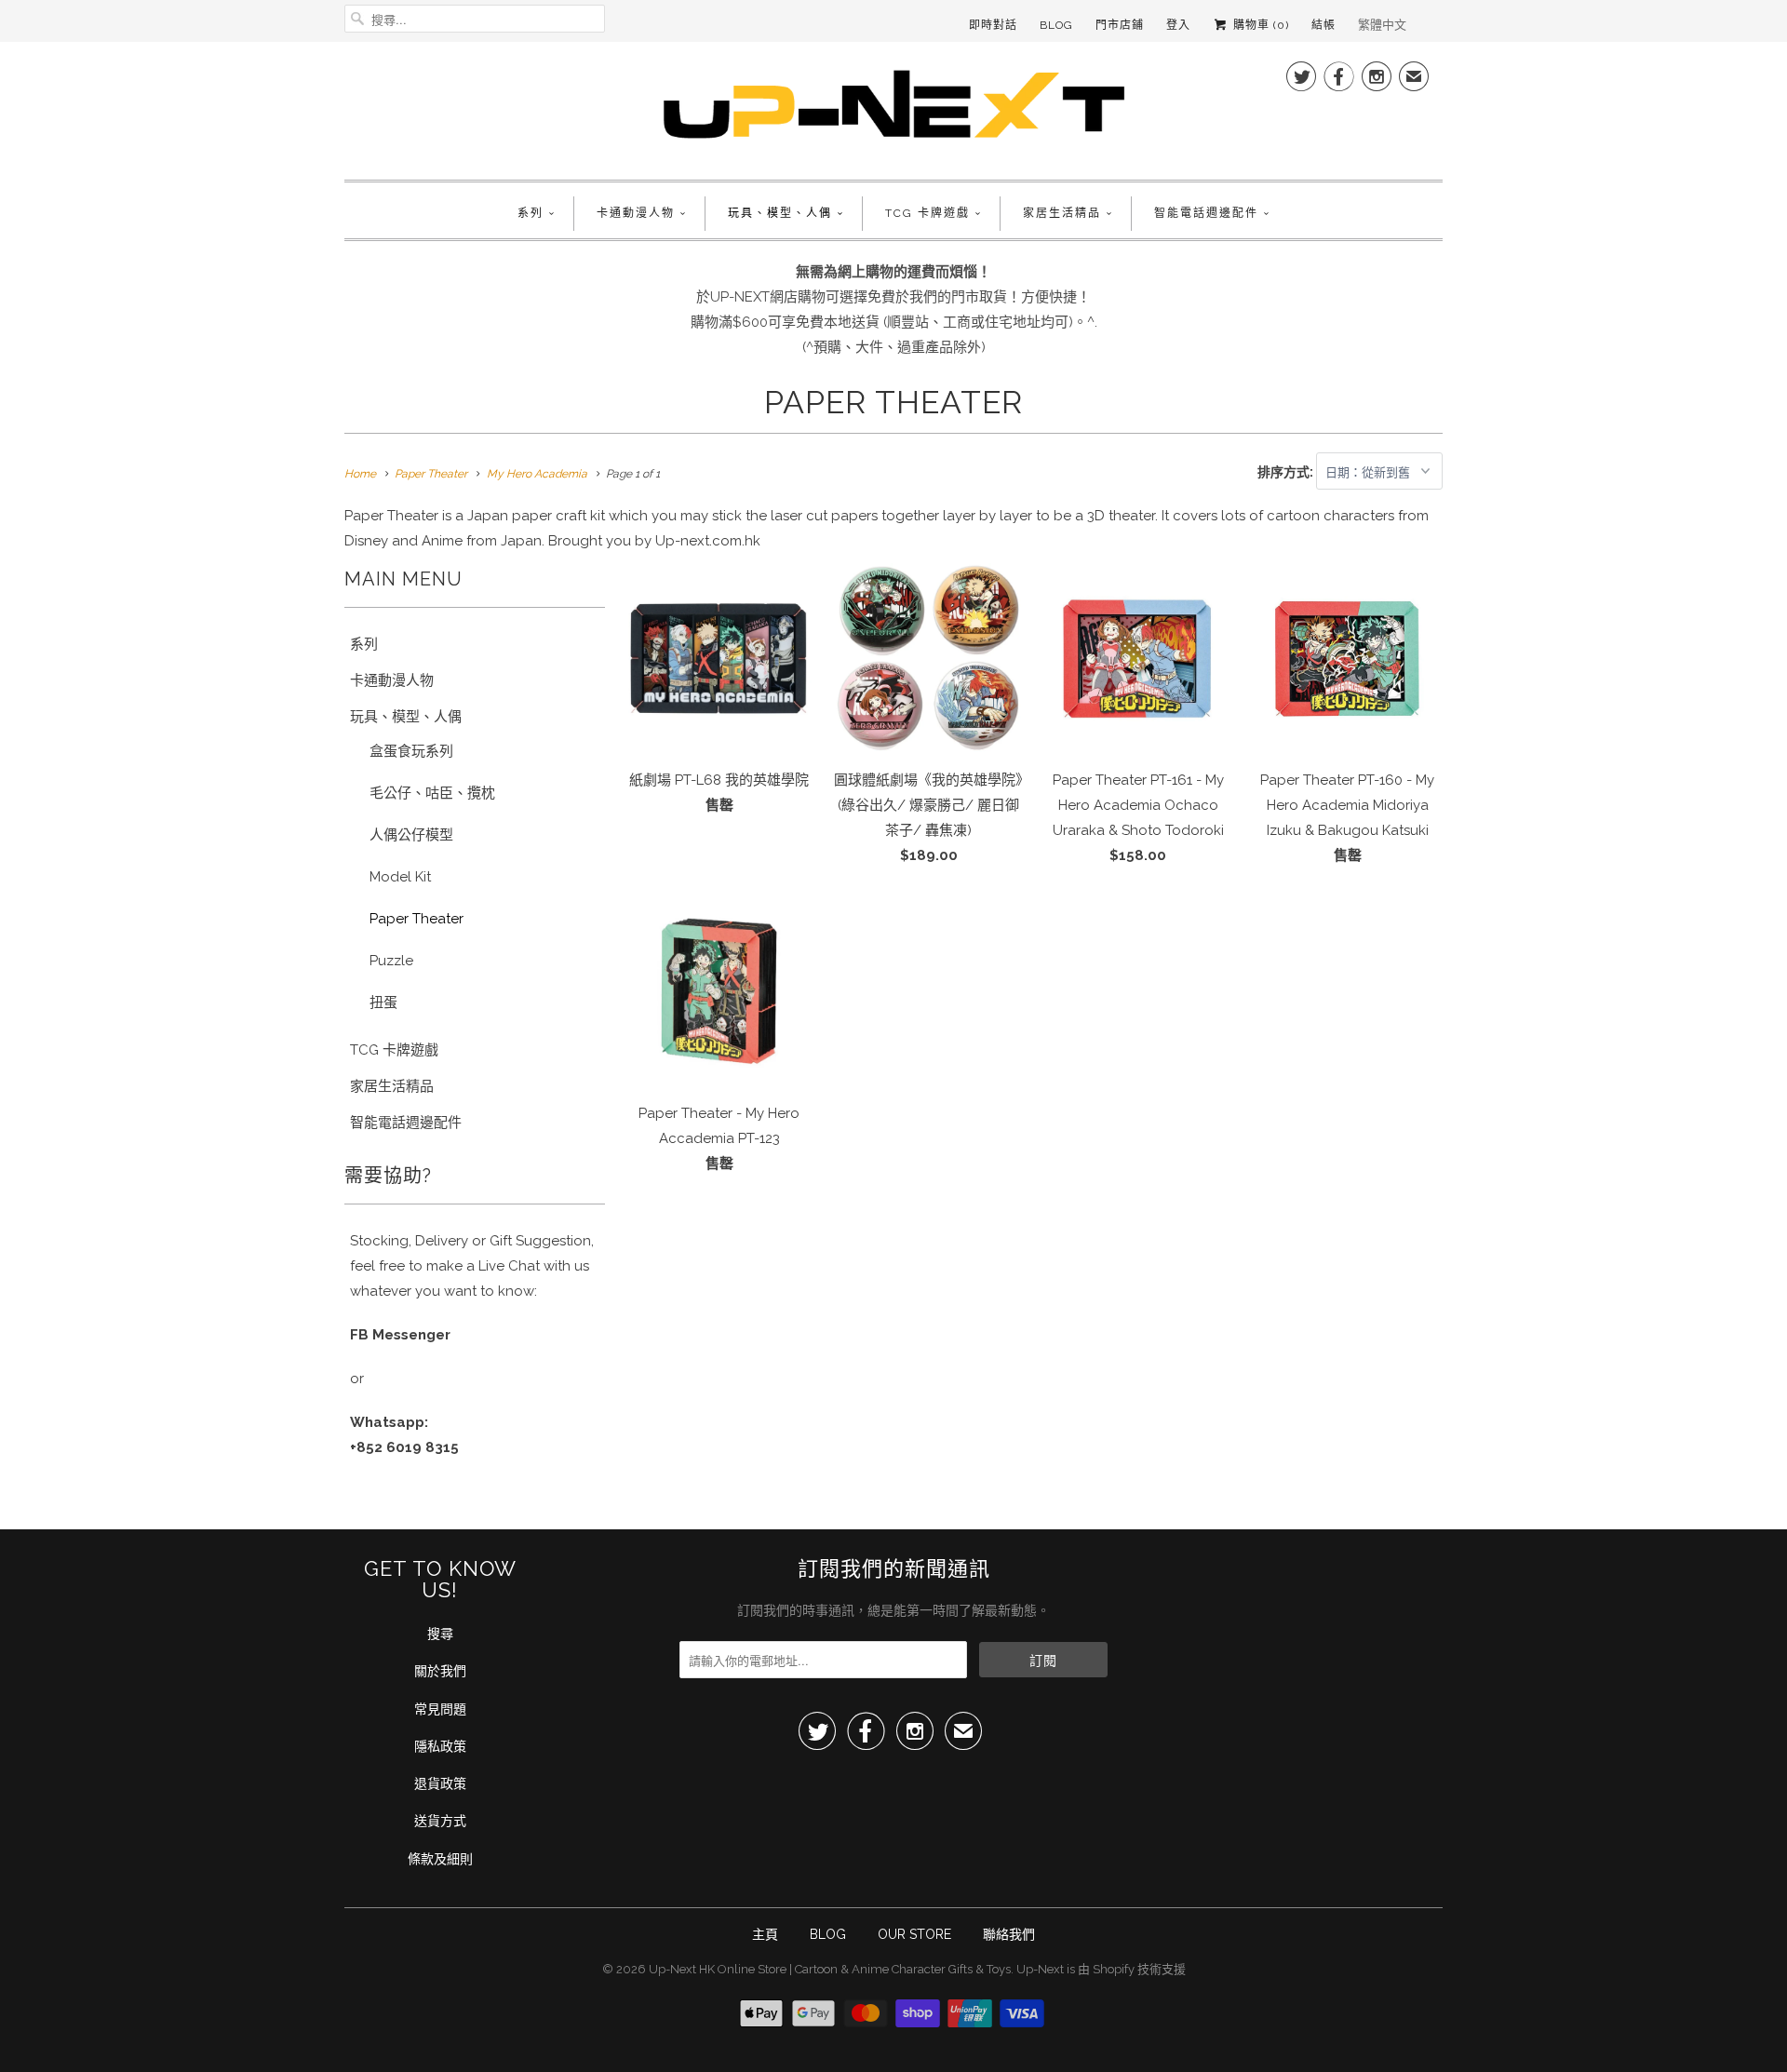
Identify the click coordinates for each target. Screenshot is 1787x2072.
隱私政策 (440, 1746)
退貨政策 (440, 1783)
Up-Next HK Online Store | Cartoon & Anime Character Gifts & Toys (830, 1969)
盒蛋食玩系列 (411, 751)
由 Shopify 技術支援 (1132, 1969)
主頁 (765, 1934)
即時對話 (993, 25)
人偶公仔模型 (411, 835)
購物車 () (1259, 25)
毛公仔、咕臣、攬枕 (432, 793)
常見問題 (440, 1709)
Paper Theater (893, 402)
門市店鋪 (1120, 25)
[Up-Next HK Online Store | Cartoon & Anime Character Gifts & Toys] (893, 108)
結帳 (1323, 25)
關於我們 (440, 1671)
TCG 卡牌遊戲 (927, 213)
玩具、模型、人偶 (780, 213)
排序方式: (1287, 472)
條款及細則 (440, 1859)
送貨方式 (440, 1821)
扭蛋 (383, 1002)
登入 (1178, 25)
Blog (1056, 25)
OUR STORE (914, 1934)
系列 (531, 213)
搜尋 (440, 1634)
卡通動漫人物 (636, 213)
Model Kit (400, 877)
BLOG (828, 1934)
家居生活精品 (1062, 213)
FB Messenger (400, 1335)
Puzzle (391, 961)
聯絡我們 (1009, 1934)
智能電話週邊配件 (1206, 213)
